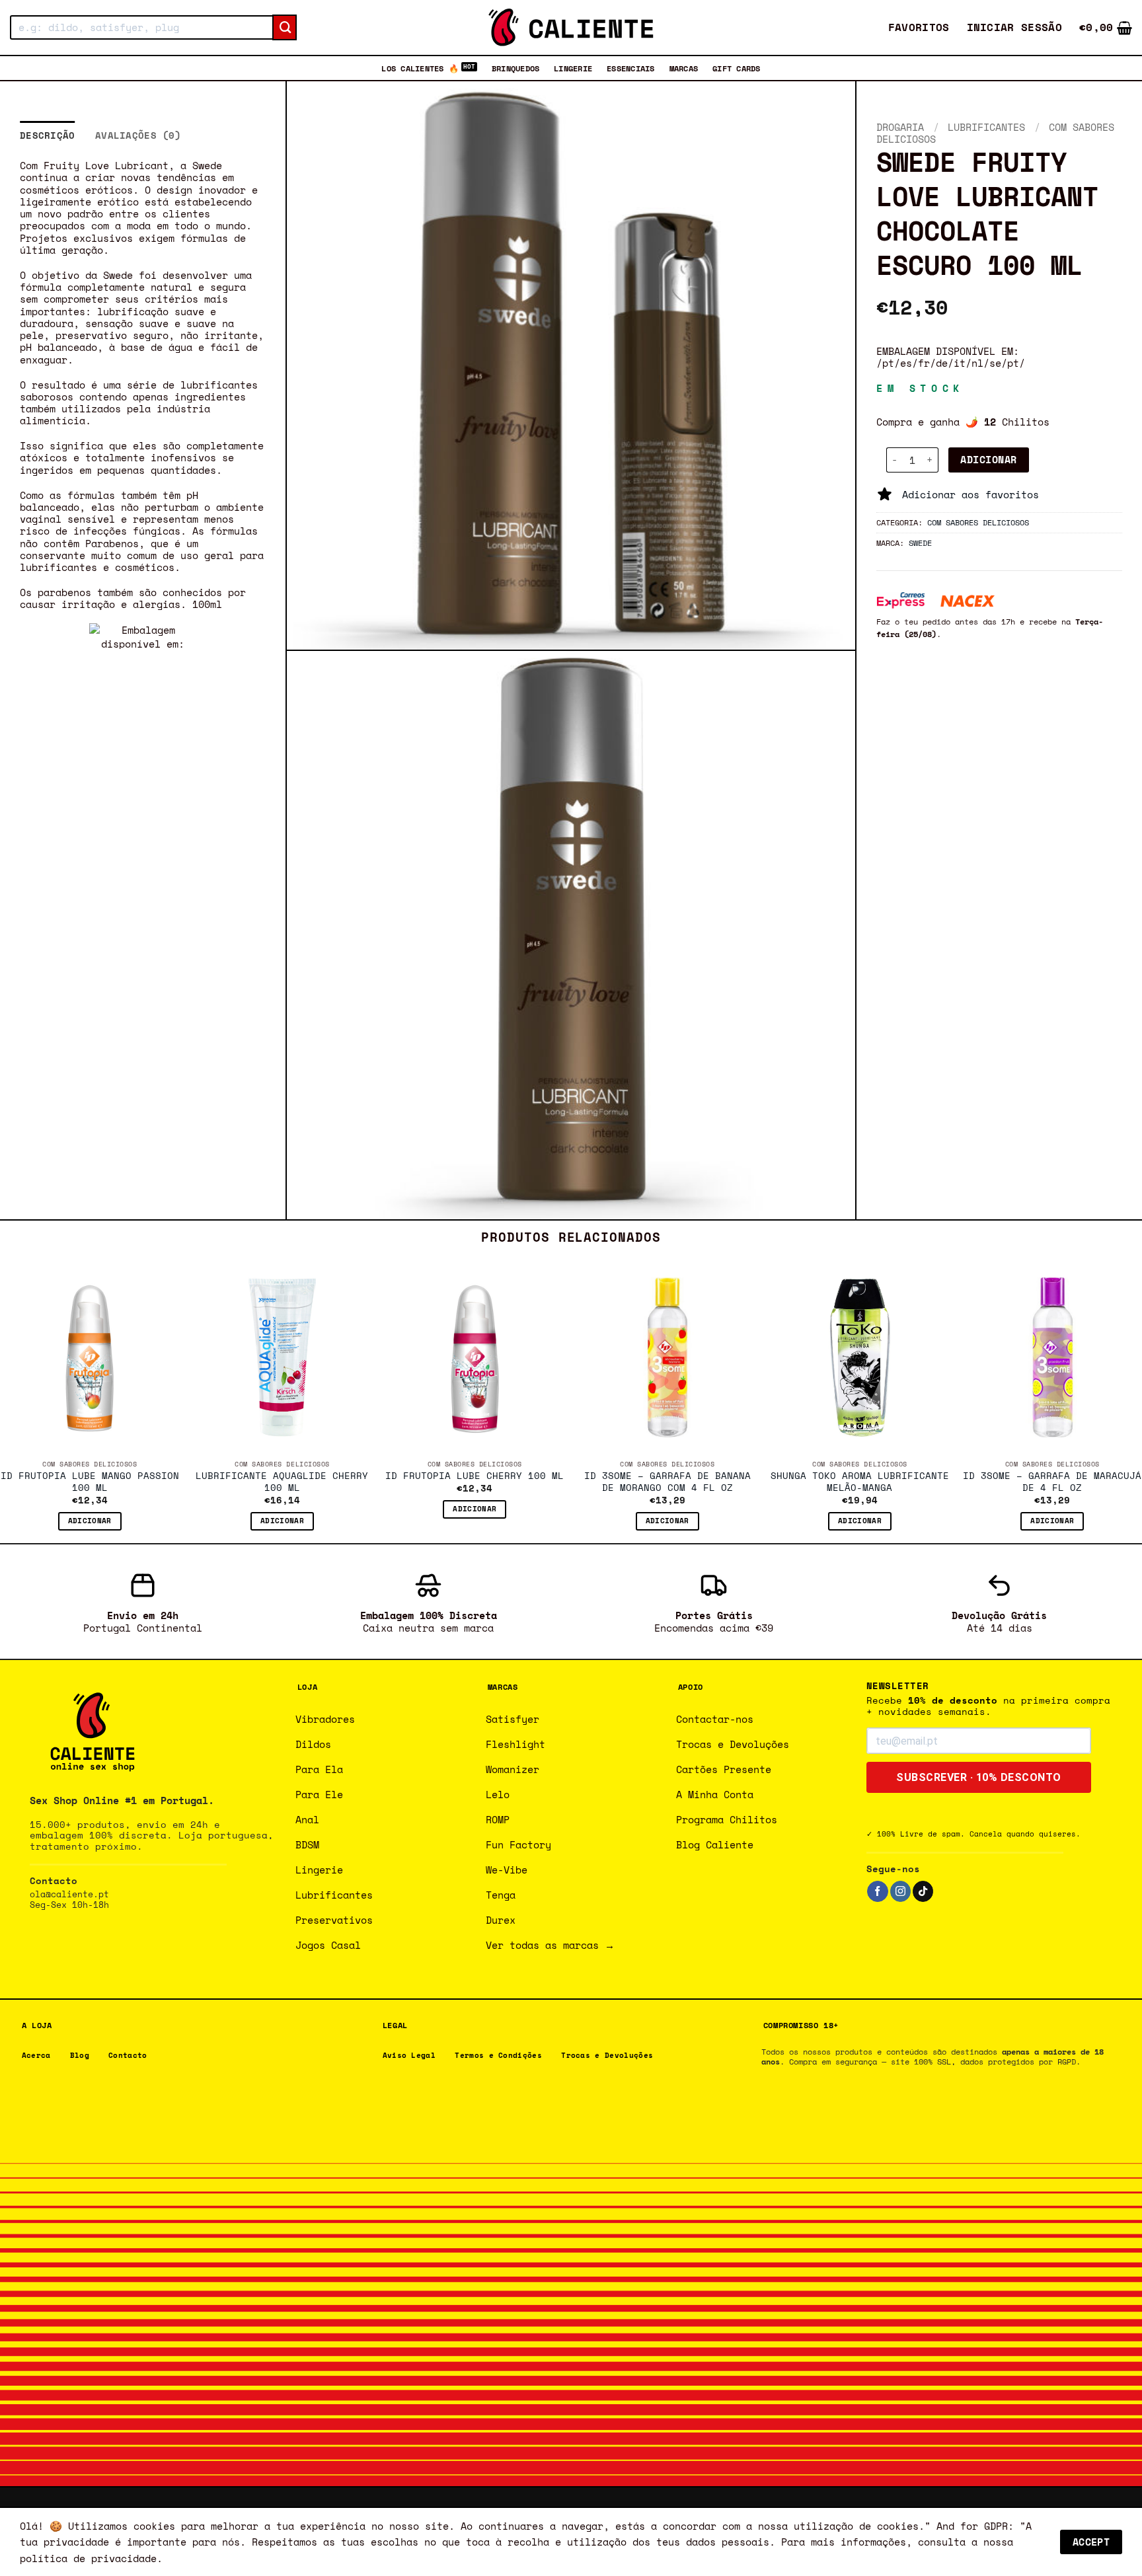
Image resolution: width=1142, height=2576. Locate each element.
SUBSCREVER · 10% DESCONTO (979, 1777)
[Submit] (285, 28)
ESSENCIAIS (630, 68)
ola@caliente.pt (69, 1894)
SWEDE (920, 543)
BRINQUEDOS (515, 68)
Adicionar (988, 460)
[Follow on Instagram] (900, 1891)
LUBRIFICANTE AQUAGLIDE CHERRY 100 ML (282, 1482)
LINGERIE (573, 68)
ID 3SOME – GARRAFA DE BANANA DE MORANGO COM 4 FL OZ (667, 1482)
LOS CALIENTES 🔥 (420, 68)
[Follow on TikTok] (923, 1891)
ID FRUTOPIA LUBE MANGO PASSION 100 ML (90, 1482)
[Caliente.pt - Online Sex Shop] (571, 27)
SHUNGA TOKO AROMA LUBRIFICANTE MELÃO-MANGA (860, 1482)
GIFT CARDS (736, 68)
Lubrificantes (986, 127)
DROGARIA (900, 127)
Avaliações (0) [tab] (138, 135)
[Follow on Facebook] (877, 1891)
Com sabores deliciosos (978, 522)
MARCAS (684, 68)
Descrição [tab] (48, 135)
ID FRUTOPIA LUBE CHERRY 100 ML (475, 1476)
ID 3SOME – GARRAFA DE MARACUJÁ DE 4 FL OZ (1052, 1482)
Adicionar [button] (90, 1521)
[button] (1015, 27)
